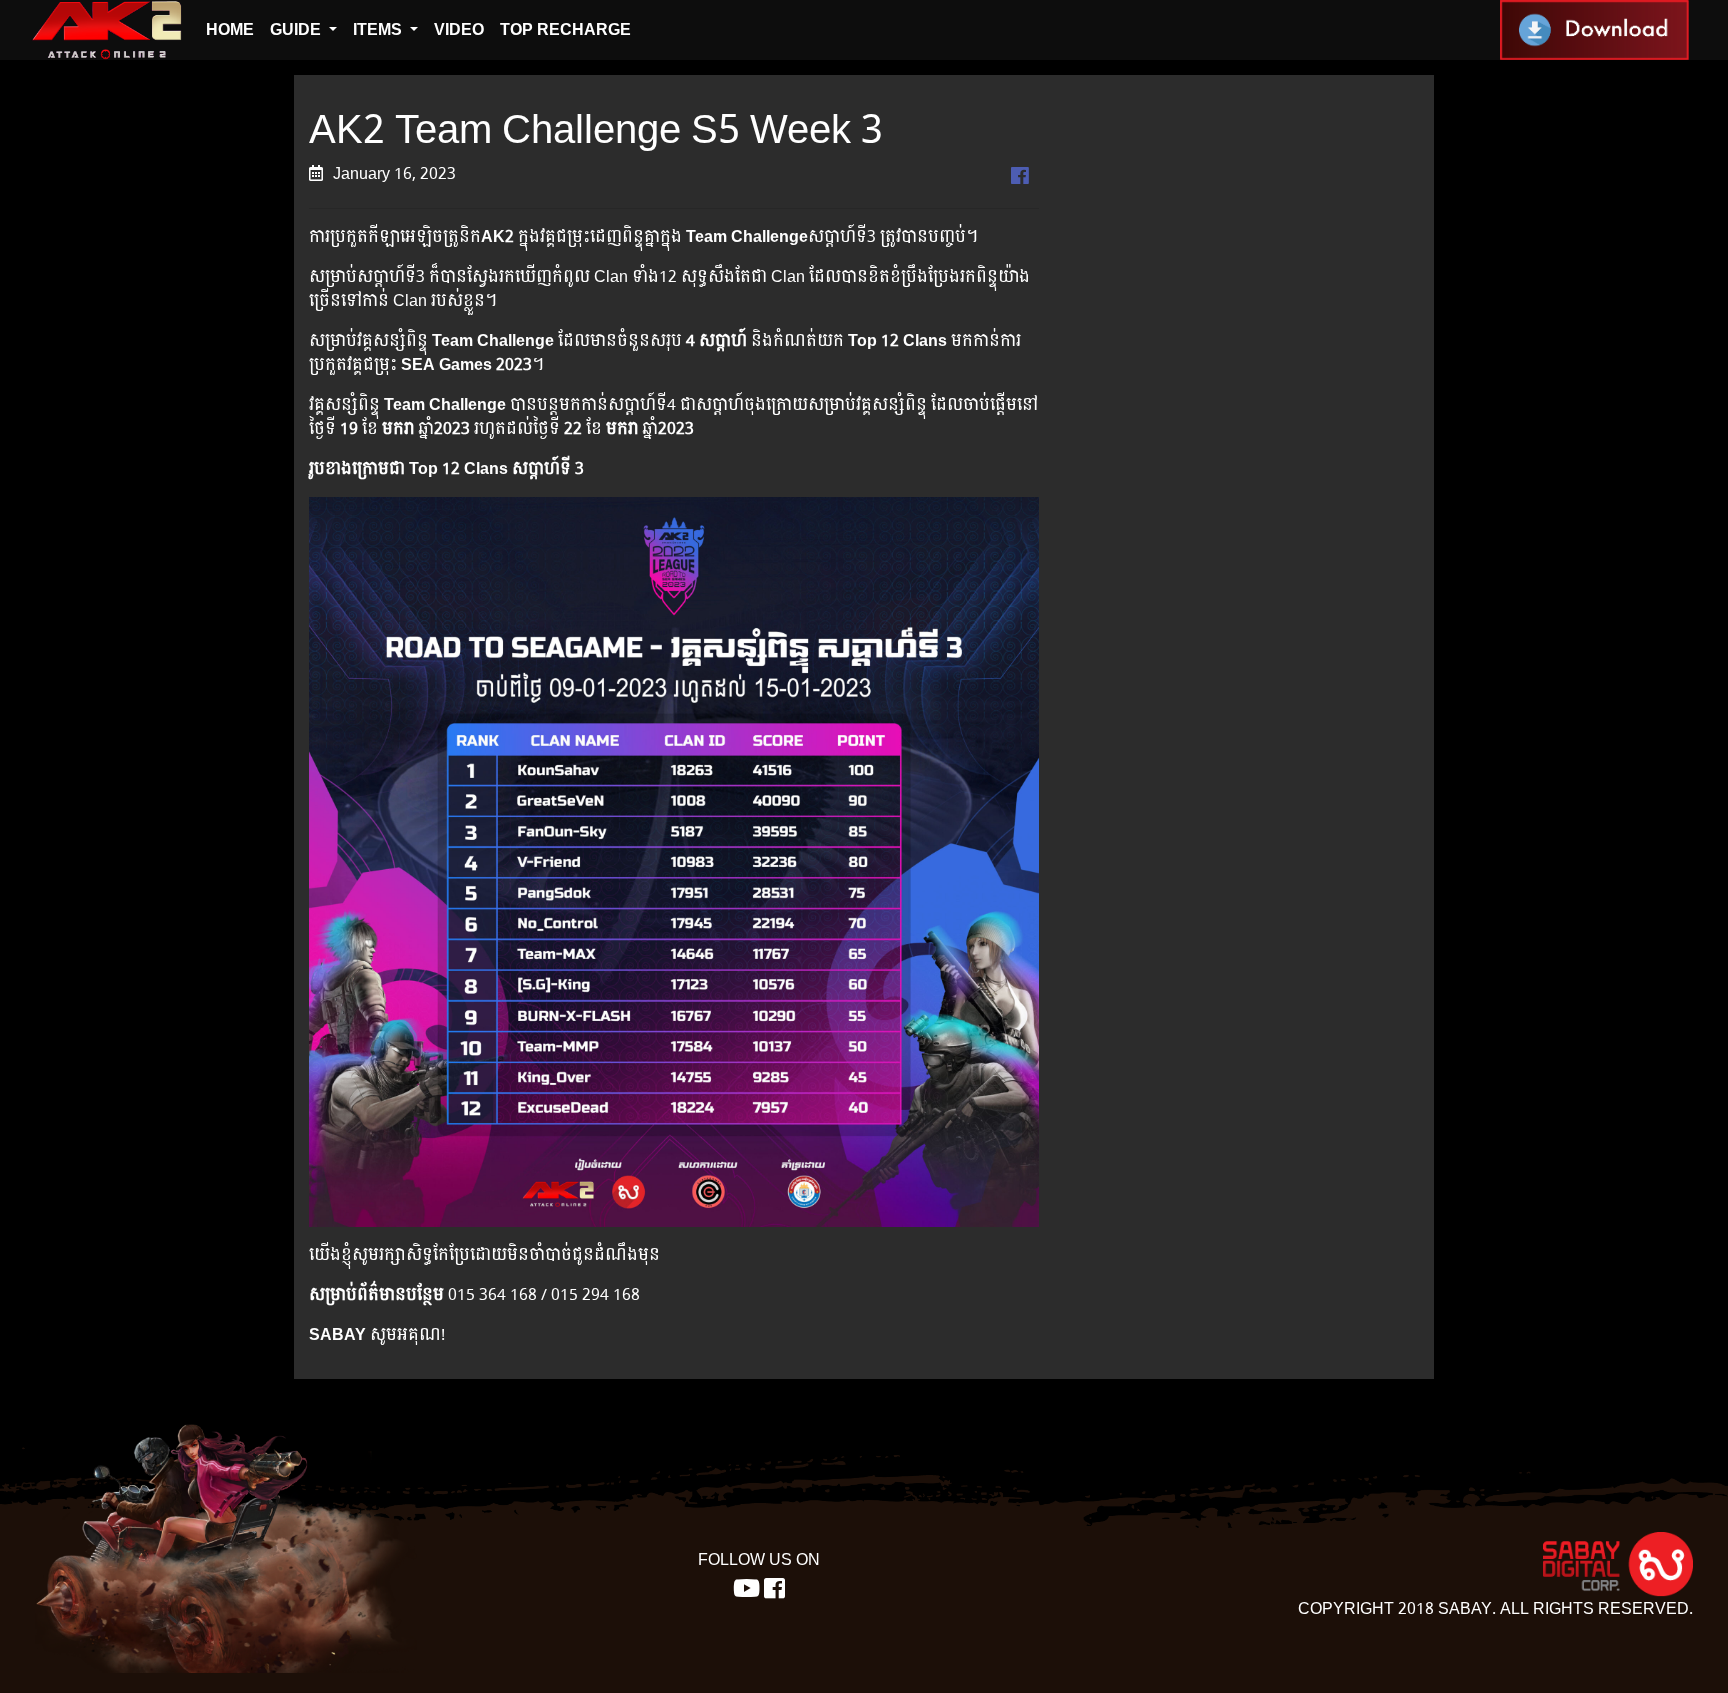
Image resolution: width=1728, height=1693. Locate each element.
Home (230, 29)
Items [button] (379, 29)
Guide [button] (297, 29)
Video (459, 29)
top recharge (565, 29)
